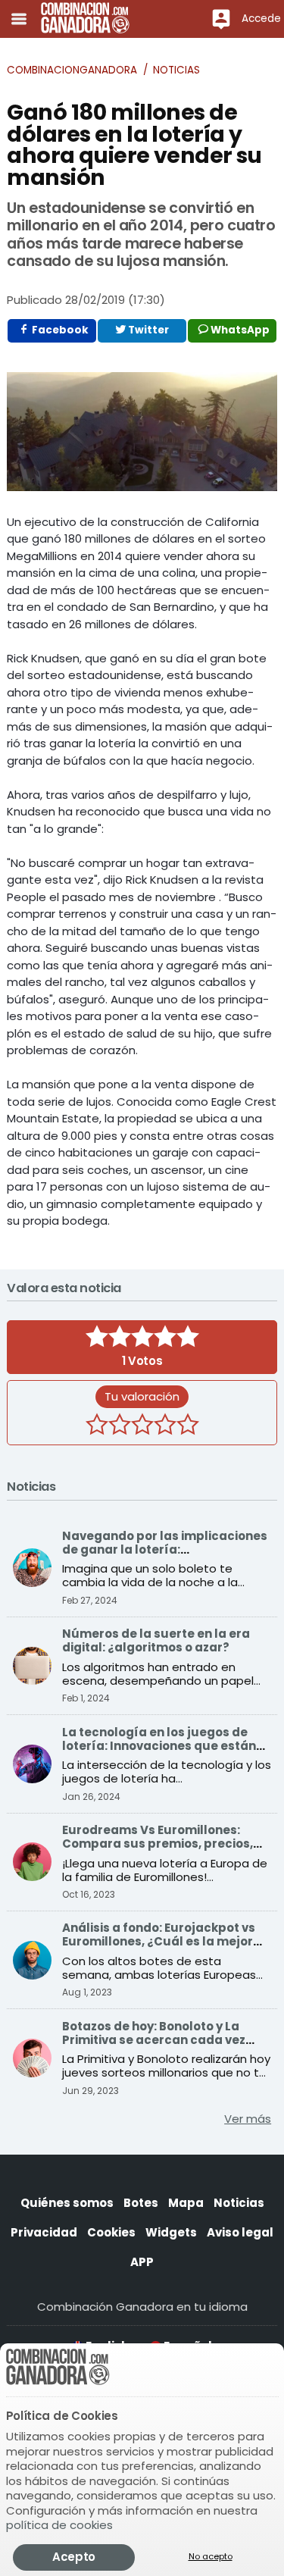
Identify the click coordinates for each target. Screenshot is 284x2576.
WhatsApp (239, 330)
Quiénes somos (67, 2203)
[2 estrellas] (120, 1426)
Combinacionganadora (72, 70)
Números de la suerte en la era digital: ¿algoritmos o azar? (156, 1640)
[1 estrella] (97, 1426)
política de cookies (59, 2525)
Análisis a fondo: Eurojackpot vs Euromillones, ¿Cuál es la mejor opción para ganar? (159, 1941)
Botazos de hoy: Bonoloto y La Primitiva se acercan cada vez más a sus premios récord (154, 2040)
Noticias (176, 70)
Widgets (171, 2232)
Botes (141, 2203)
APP (142, 2262)
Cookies (111, 2232)
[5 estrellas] (188, 1426)
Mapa (186, 2203)
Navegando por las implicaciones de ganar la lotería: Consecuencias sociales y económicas (165, 1556)
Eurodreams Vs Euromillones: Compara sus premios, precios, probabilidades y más (158, 1844)
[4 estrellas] (165, 1426)
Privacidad (44, 2232)
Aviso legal (240, 2232)
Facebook (59, 330)
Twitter (147, 330)
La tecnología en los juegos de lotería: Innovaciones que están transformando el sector (159, 1746)
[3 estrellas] (142, 1426)
